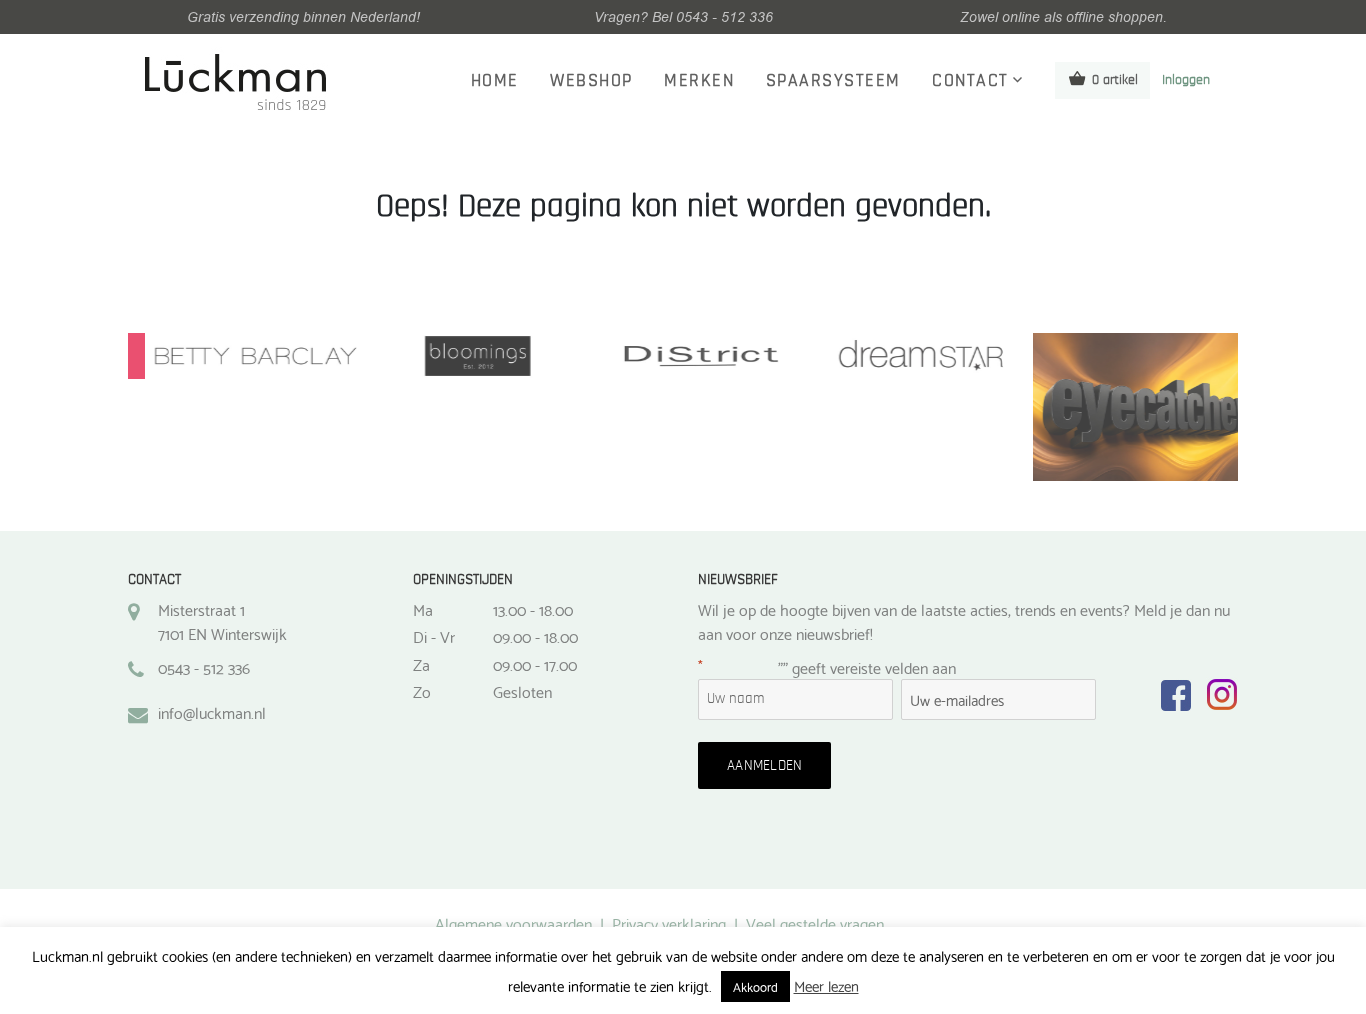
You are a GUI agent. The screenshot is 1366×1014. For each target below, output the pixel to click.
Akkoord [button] (755, 986)
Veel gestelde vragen (815, 922)
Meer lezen (826, 985)
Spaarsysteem (833, 81)
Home (495, 81)
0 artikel (1115, 80)
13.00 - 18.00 (533, 609)
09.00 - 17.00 (535, 664)
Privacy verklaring (669, 922)
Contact (970, 81)
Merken (699, 81)
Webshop (591, 81)
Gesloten (522, 691)
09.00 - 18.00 (535, 636)
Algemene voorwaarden (513, 922)
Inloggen (1186, 80)
